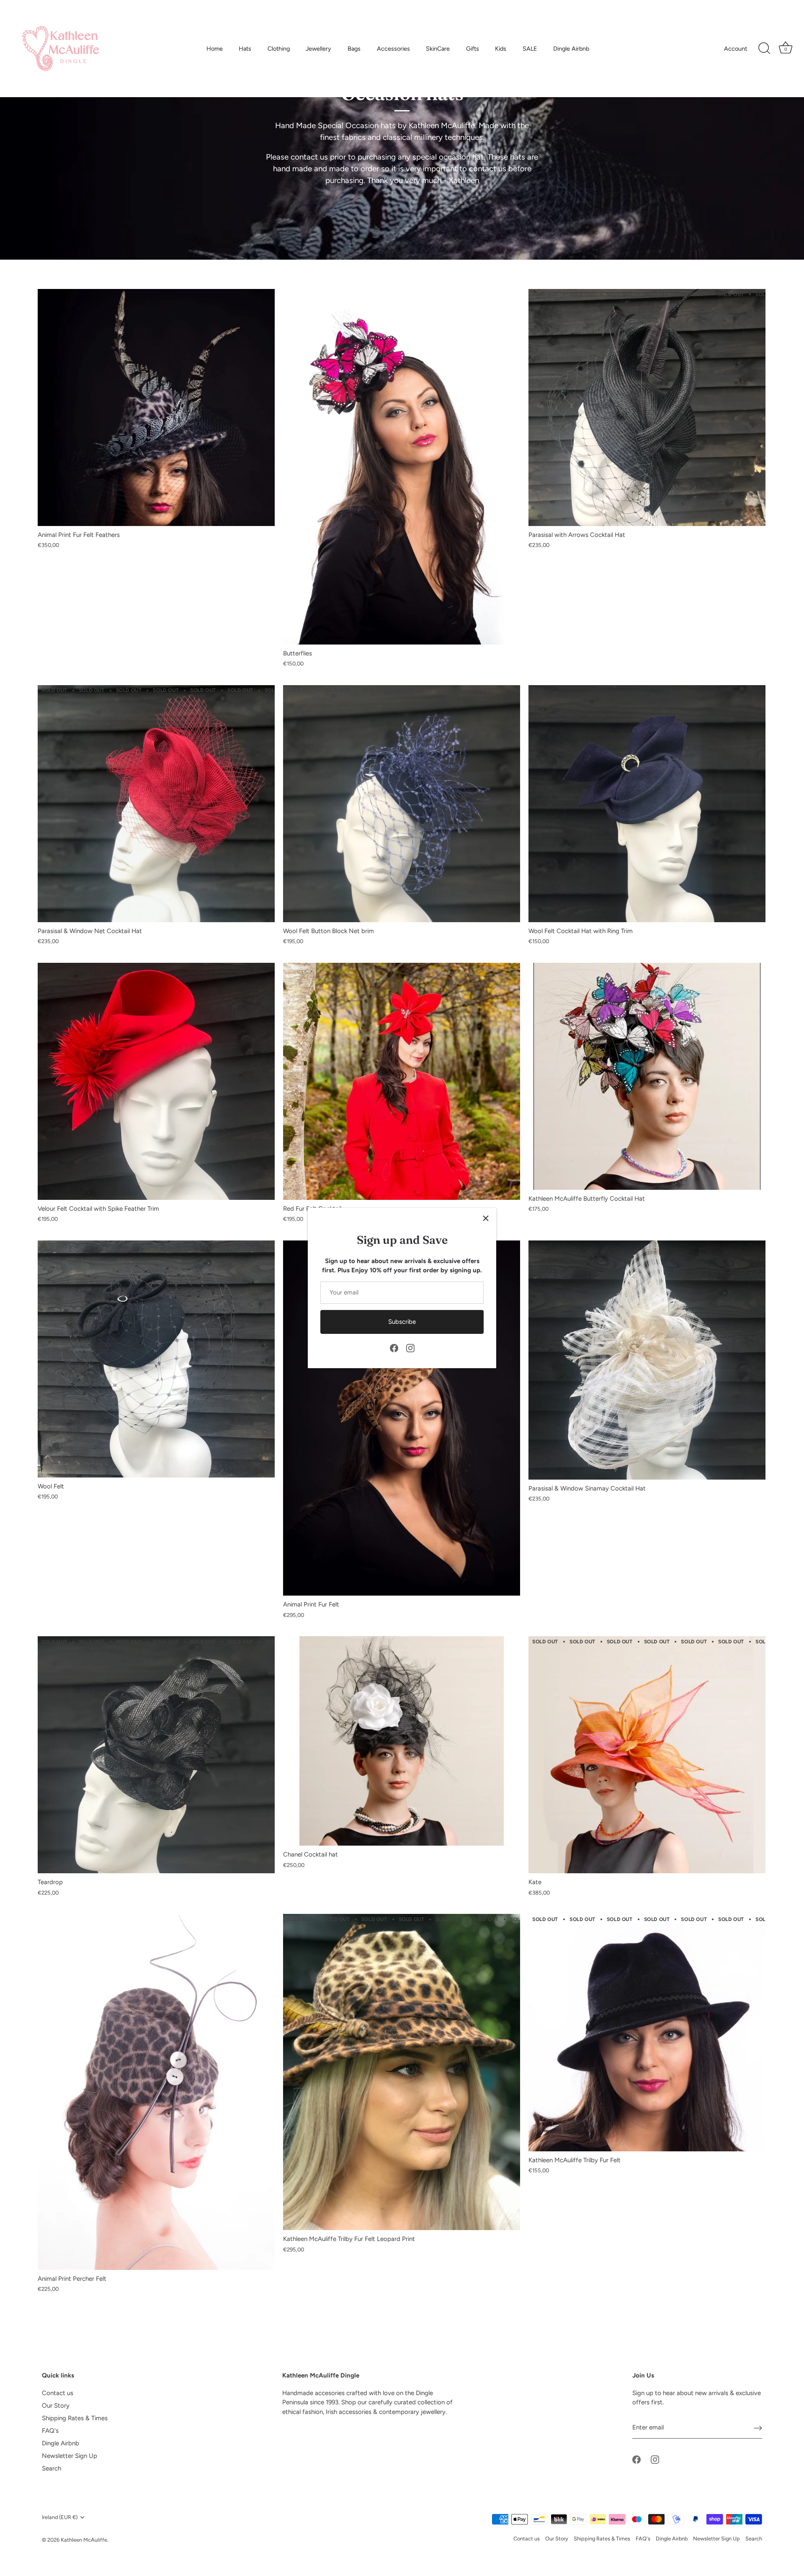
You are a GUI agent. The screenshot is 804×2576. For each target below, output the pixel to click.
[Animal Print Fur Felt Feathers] (156, 407)
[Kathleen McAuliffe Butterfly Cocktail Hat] (647, 1076)
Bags (354, 49)
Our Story (56, 2406)
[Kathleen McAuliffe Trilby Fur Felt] (647, 2032)
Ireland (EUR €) (60, 2517)
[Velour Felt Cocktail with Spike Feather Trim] (156, 1081)
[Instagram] (410, 1348)
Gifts (473, 49)
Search (52, 2468)
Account (736, 49)
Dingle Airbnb (571, 49)
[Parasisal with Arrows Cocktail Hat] (647, 407)
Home (215, 49)
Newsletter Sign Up (70, 2456)
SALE (530, 49)
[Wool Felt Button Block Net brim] (402, 804)
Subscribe (402, 1322)
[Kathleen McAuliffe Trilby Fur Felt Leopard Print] (402, 2072)
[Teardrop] (156, 1755)
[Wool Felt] (156, 1359)
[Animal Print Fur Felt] (402, 1418)
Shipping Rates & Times (75, 2418)
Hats (245, 49)
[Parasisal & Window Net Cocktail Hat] (156, 804)
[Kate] (647, 1755)
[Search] (764, 49)
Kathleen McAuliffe (84, 2540)
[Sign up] (758, 2428)
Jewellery (318, 49)
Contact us (58, 2393)
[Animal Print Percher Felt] (156, 2092)
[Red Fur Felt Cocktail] (402, 1081)
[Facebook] (394, 1348)
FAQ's (50, 2431)
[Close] (486, 1218)
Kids (501, 49)
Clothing (279, 49)
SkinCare (438, 49)
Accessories (393, 49)
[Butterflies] (402, 467)
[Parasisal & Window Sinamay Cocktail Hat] (647, 1360)
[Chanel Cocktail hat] (402, 1741)
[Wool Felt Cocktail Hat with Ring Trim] (647, 804)
